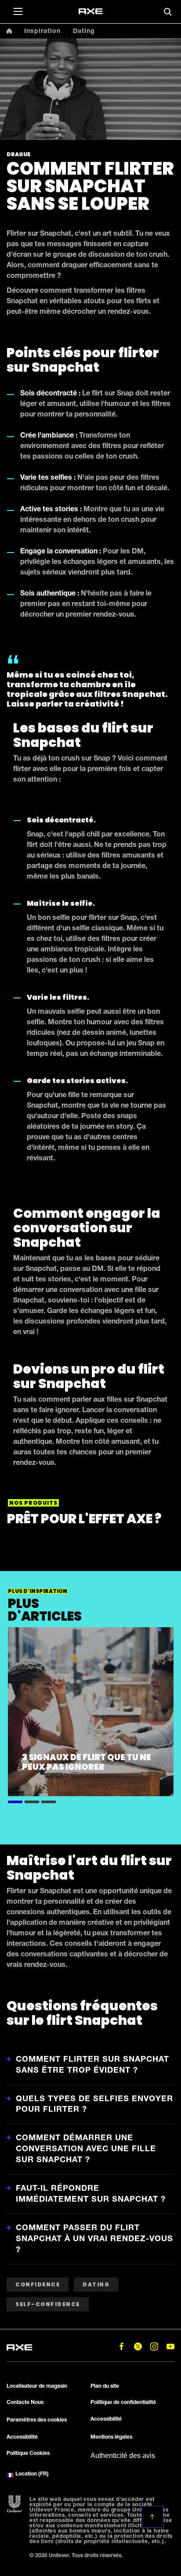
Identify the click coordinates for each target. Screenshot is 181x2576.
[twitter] (138, 2347)
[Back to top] (152, 2517)
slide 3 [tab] (49, 1801)
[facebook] (121, 2347)
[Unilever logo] (15, 2504)
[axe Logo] (90, 11)
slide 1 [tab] (15, 1801)
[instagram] (154, 2347)
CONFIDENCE (38, 2284)
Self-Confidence (48, 2304)
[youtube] (170, 2347)
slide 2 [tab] (32, 1801)
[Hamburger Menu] (18, 11)
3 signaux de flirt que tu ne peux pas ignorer (87, 1762)
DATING (96, 2284)
